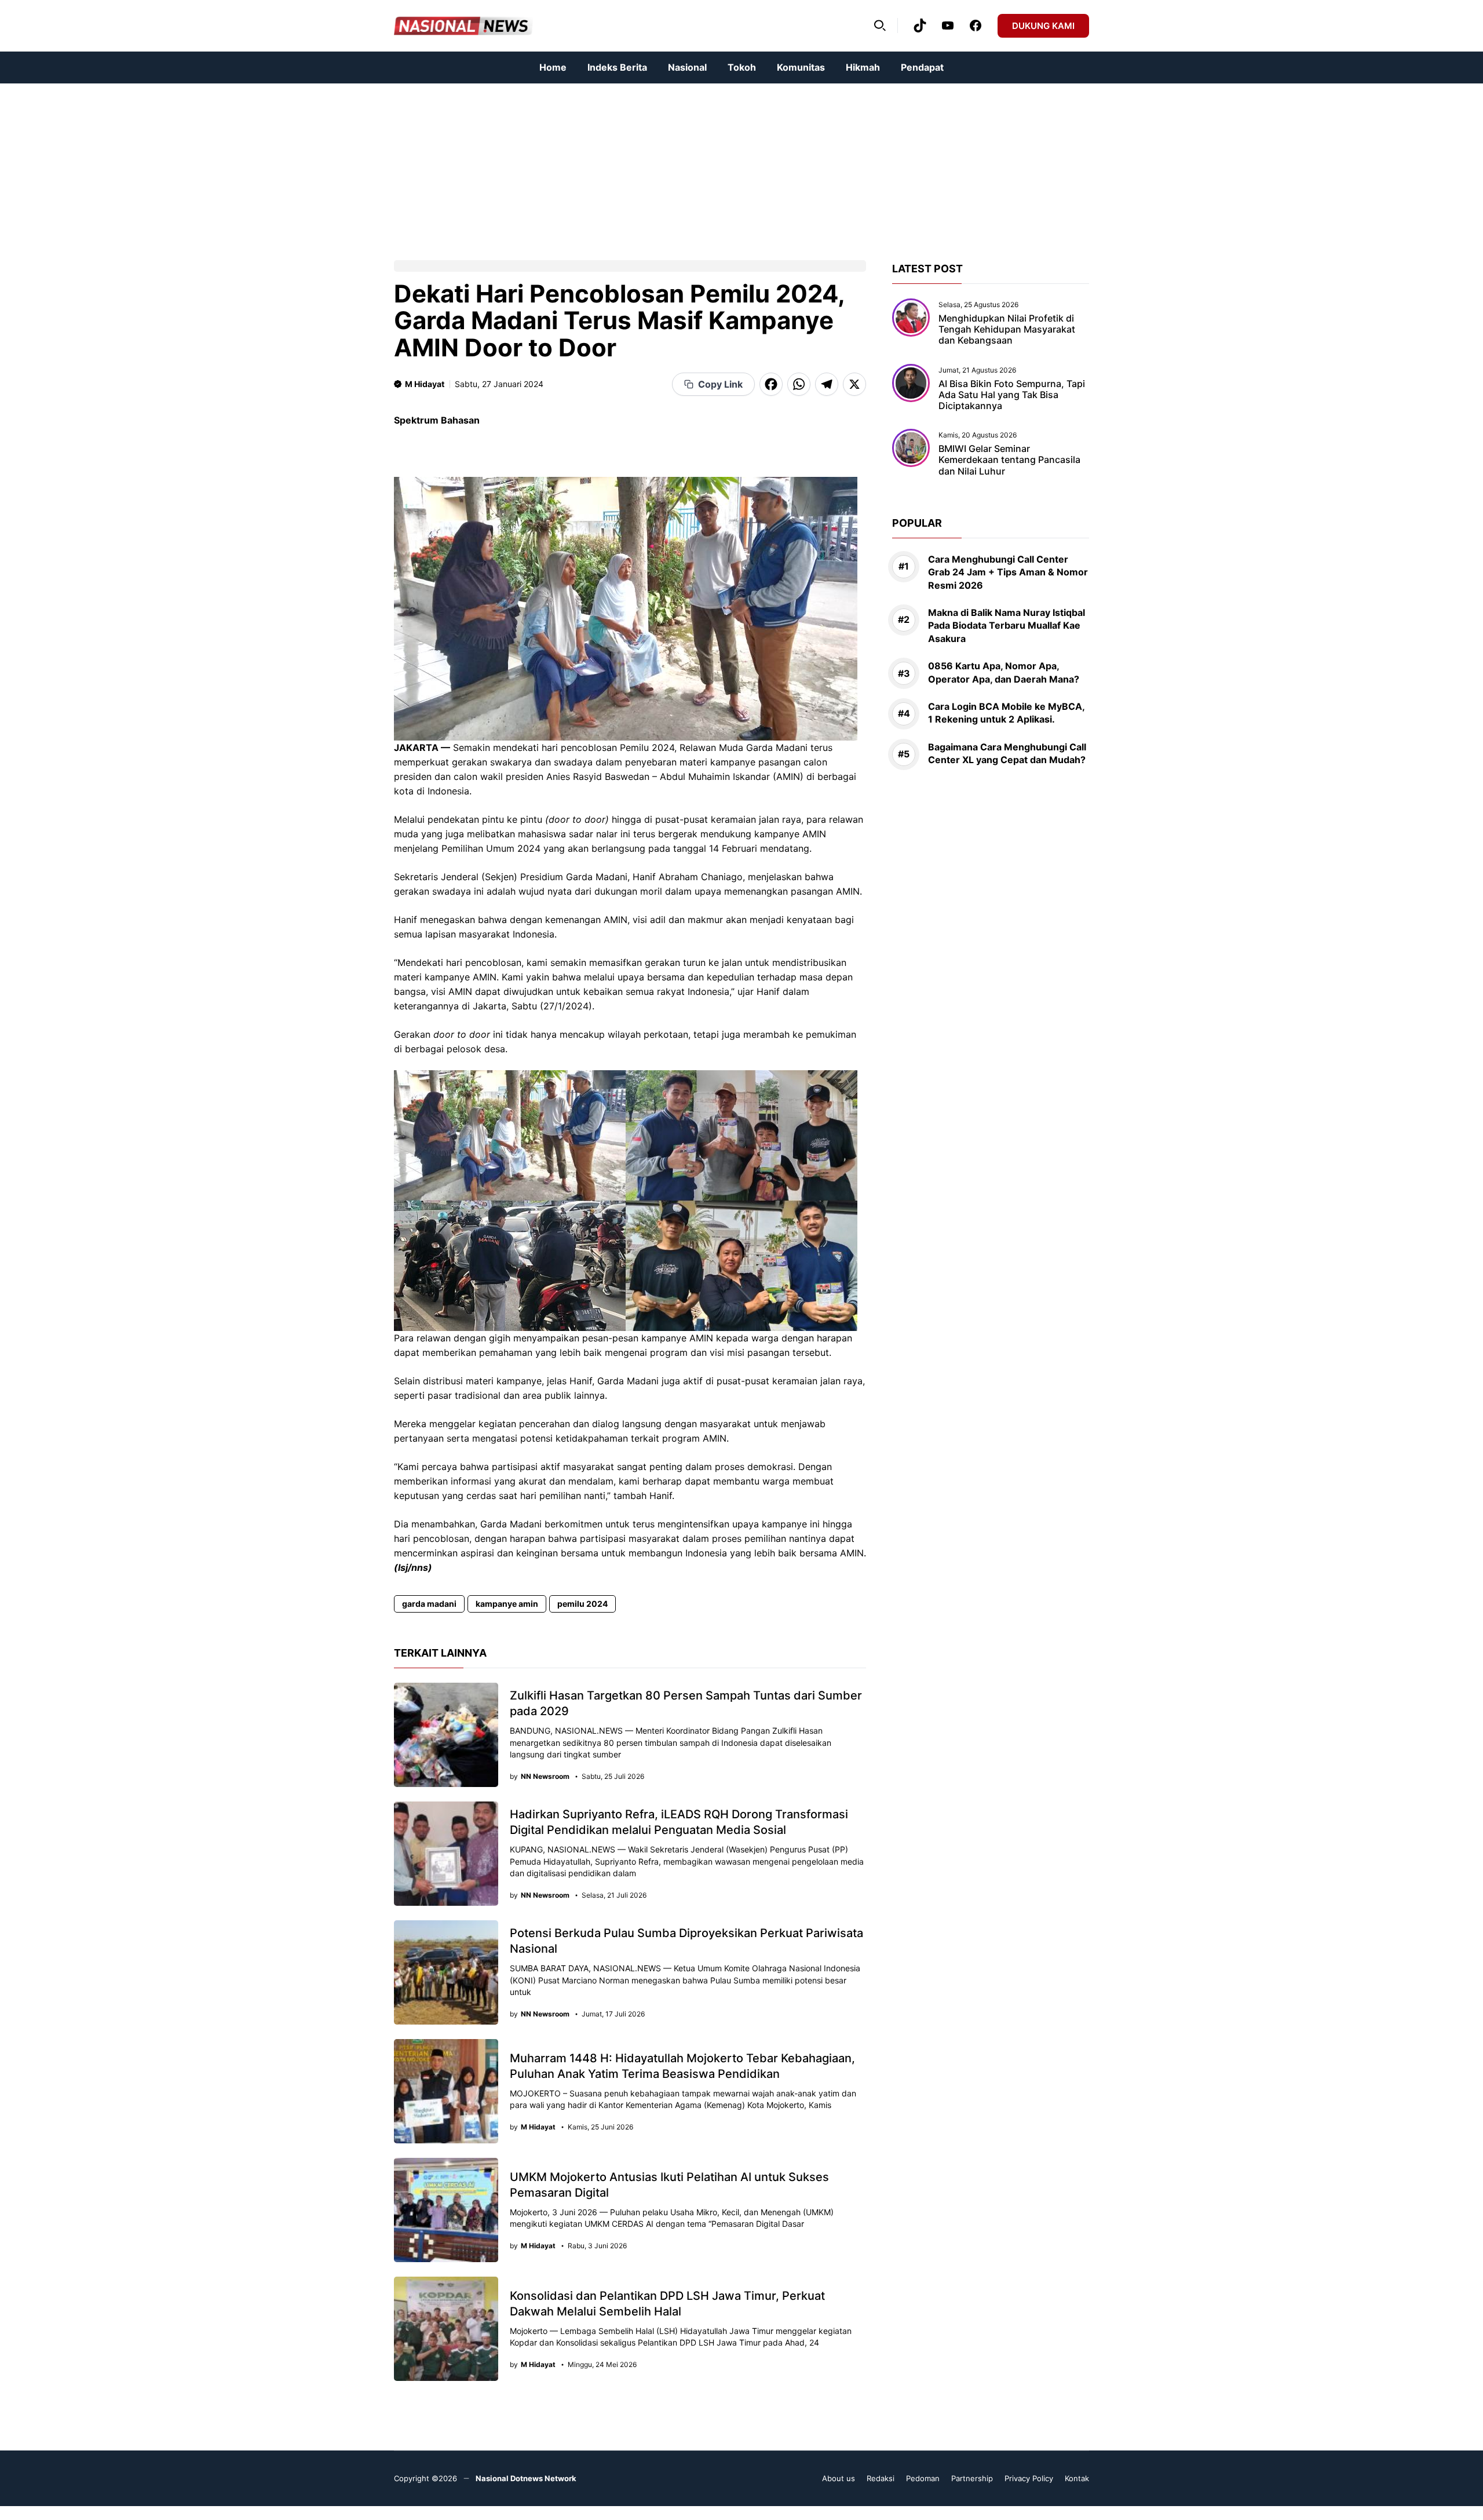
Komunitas (801, 67)
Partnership (972, 2478)
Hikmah (863, 67)
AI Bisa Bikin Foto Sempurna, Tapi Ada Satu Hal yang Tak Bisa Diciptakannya (1012, 395)
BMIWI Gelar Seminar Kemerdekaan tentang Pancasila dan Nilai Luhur (1009, 459)
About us (839, 2478)
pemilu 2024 (582, 1604)
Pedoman (923, 2478)
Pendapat (922, 67)
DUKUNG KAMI (1043, 26)
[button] (880, 25)
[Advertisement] (348, 165)
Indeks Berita (617, 67)
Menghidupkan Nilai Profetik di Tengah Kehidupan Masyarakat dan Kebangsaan (1007, 329)
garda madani (429, 1604)
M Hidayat (425, 384)
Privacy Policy (1029, 2478)
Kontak (1077, 2478)
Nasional (687, 67)
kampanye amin (507, 1604)
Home (553, 67)
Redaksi (881, 2478)
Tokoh (742, 67)
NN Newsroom (545, 1777)
